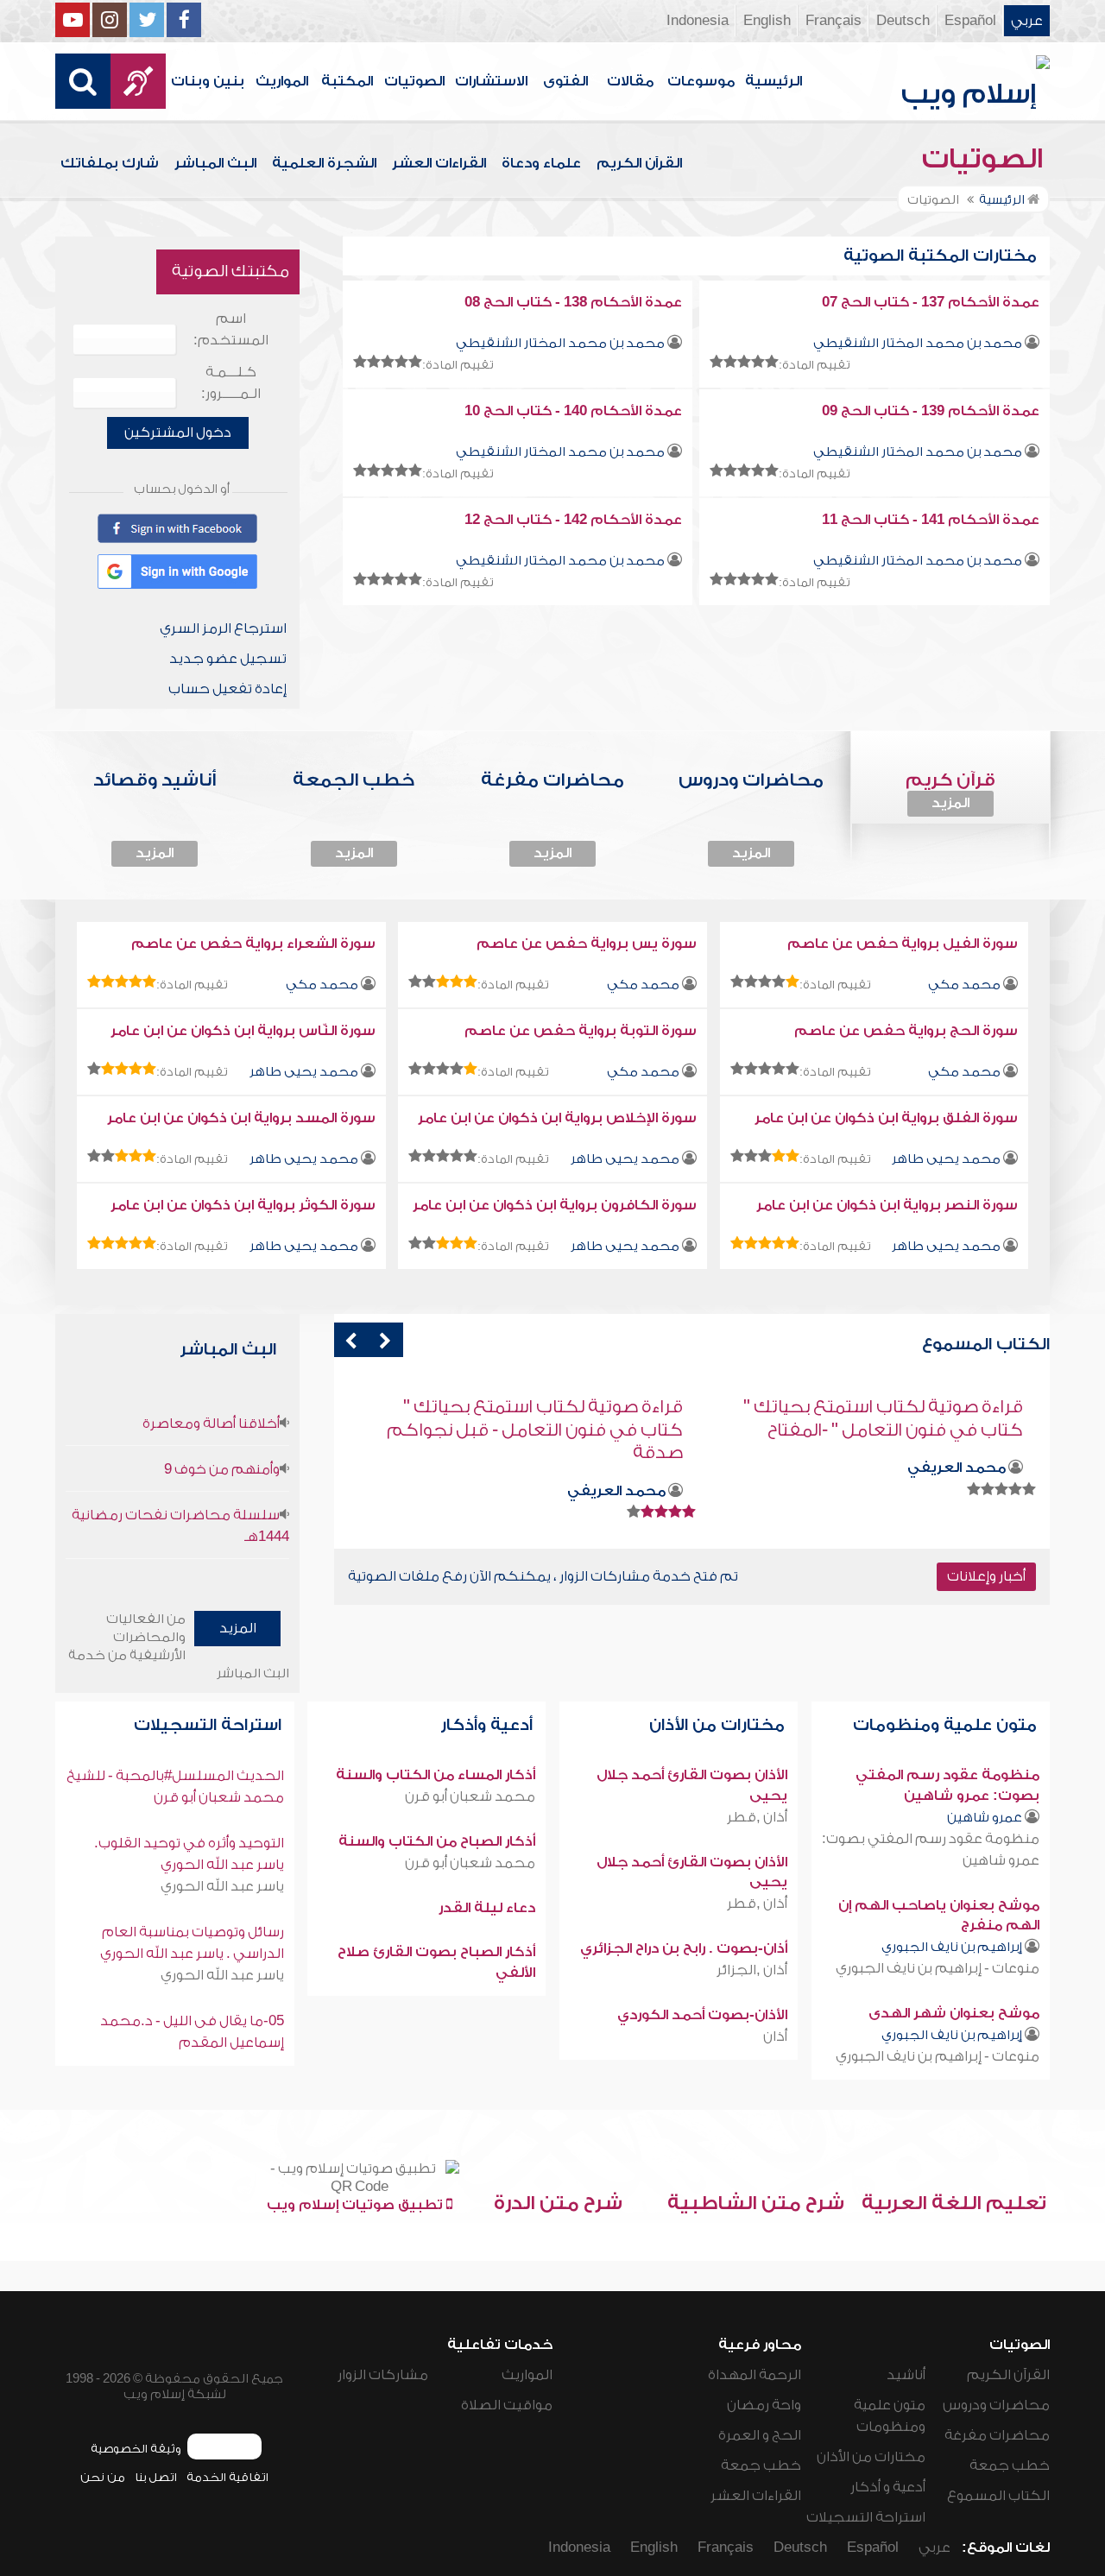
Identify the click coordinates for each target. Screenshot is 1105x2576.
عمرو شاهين (985, 1818)
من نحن (103, 2477)
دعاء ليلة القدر (487, 1908)
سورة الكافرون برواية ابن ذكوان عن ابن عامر (555, 1205)
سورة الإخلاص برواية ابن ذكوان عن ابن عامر (557, 1118)
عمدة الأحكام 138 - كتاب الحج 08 (573, 302)
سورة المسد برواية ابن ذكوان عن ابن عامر (241, 1118)
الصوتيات (414, 81)
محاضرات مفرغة (997, 2435)
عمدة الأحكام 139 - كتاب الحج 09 (931, 411)
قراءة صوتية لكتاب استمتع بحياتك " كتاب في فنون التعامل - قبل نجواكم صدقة (875, 1430)
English (767, 21)
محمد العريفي (957, 1491)
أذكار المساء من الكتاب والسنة (436, 1775)
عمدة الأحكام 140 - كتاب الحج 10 (573, 411)
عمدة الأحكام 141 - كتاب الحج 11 (931, 520)
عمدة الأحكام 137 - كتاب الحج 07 (931, 302)
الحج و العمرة (760, 2435)
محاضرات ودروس (996, 2405)
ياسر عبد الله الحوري (222, 1886)
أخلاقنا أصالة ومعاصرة (211, 1424)
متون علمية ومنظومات (947, 1725)
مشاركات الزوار (383, 2375)
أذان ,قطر (757, 1817)
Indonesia (698, 21)
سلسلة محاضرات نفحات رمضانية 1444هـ (180, 1526)
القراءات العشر (439, 163)
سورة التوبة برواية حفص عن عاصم (581, 1031)
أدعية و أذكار (888, 2487)
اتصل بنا (156, 2477)
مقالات (630, 81)
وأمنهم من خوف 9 (222, 1469)
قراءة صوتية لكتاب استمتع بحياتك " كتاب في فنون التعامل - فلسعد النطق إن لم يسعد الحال (530, 1430)
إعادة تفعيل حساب (227, 689)
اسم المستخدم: (231, 329)
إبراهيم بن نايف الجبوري (952, 1947)
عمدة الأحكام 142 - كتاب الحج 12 (573, 520)
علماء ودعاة (541, 163)
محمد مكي (964, 985)
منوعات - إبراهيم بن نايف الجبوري (938, 1968)
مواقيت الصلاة (507, 2405)
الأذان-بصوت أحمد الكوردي (702, 2015)
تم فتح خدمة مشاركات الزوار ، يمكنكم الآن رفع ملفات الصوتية (543, 1576)
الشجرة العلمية (324, 163)
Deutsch (903, 21)
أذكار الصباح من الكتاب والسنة (437, 1841)
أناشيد (906, 2375)
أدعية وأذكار (489, 1725)
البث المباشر (215, 163)
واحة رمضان (764, 2405)
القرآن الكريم (639, 163)
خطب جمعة (1010, 2466)
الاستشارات (491, 81)
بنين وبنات (208, 81)
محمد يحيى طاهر (304, 1072)
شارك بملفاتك (110, 163)
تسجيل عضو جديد (228, 659)
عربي (1027, 21)
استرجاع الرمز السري (223, 628)
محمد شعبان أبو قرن (470, 1796)
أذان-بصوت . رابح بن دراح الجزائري (684, 1948)
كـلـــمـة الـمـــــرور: (231, 383)
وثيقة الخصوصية (136, 2449)
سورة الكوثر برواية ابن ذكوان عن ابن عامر (243, 1205)
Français (833, 21)
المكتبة (347, 81)
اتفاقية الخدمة (227, 2477)
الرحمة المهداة (755, 2375)
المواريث (282, 81)
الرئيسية (773, 81)
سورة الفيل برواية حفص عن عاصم (903, 944)
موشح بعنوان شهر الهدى (954, 2013)
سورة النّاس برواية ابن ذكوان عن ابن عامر (243, 1031)
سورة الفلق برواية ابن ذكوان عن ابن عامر (886, 1118)
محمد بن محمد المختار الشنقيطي (918, 343)
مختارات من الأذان (719, 1725)
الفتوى (565, 81)
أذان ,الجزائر (752, 1970)
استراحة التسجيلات (210, 1725)
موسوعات (701, 81)
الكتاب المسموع (998, 2496)
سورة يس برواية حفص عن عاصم (587, 944)
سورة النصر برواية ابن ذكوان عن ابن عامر (887, 1205)
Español (970, 21)
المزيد (950, 803)
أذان (775, 2036)
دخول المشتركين (178, 432)
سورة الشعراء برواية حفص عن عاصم (253, 944)
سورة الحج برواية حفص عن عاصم (906, 1031)
